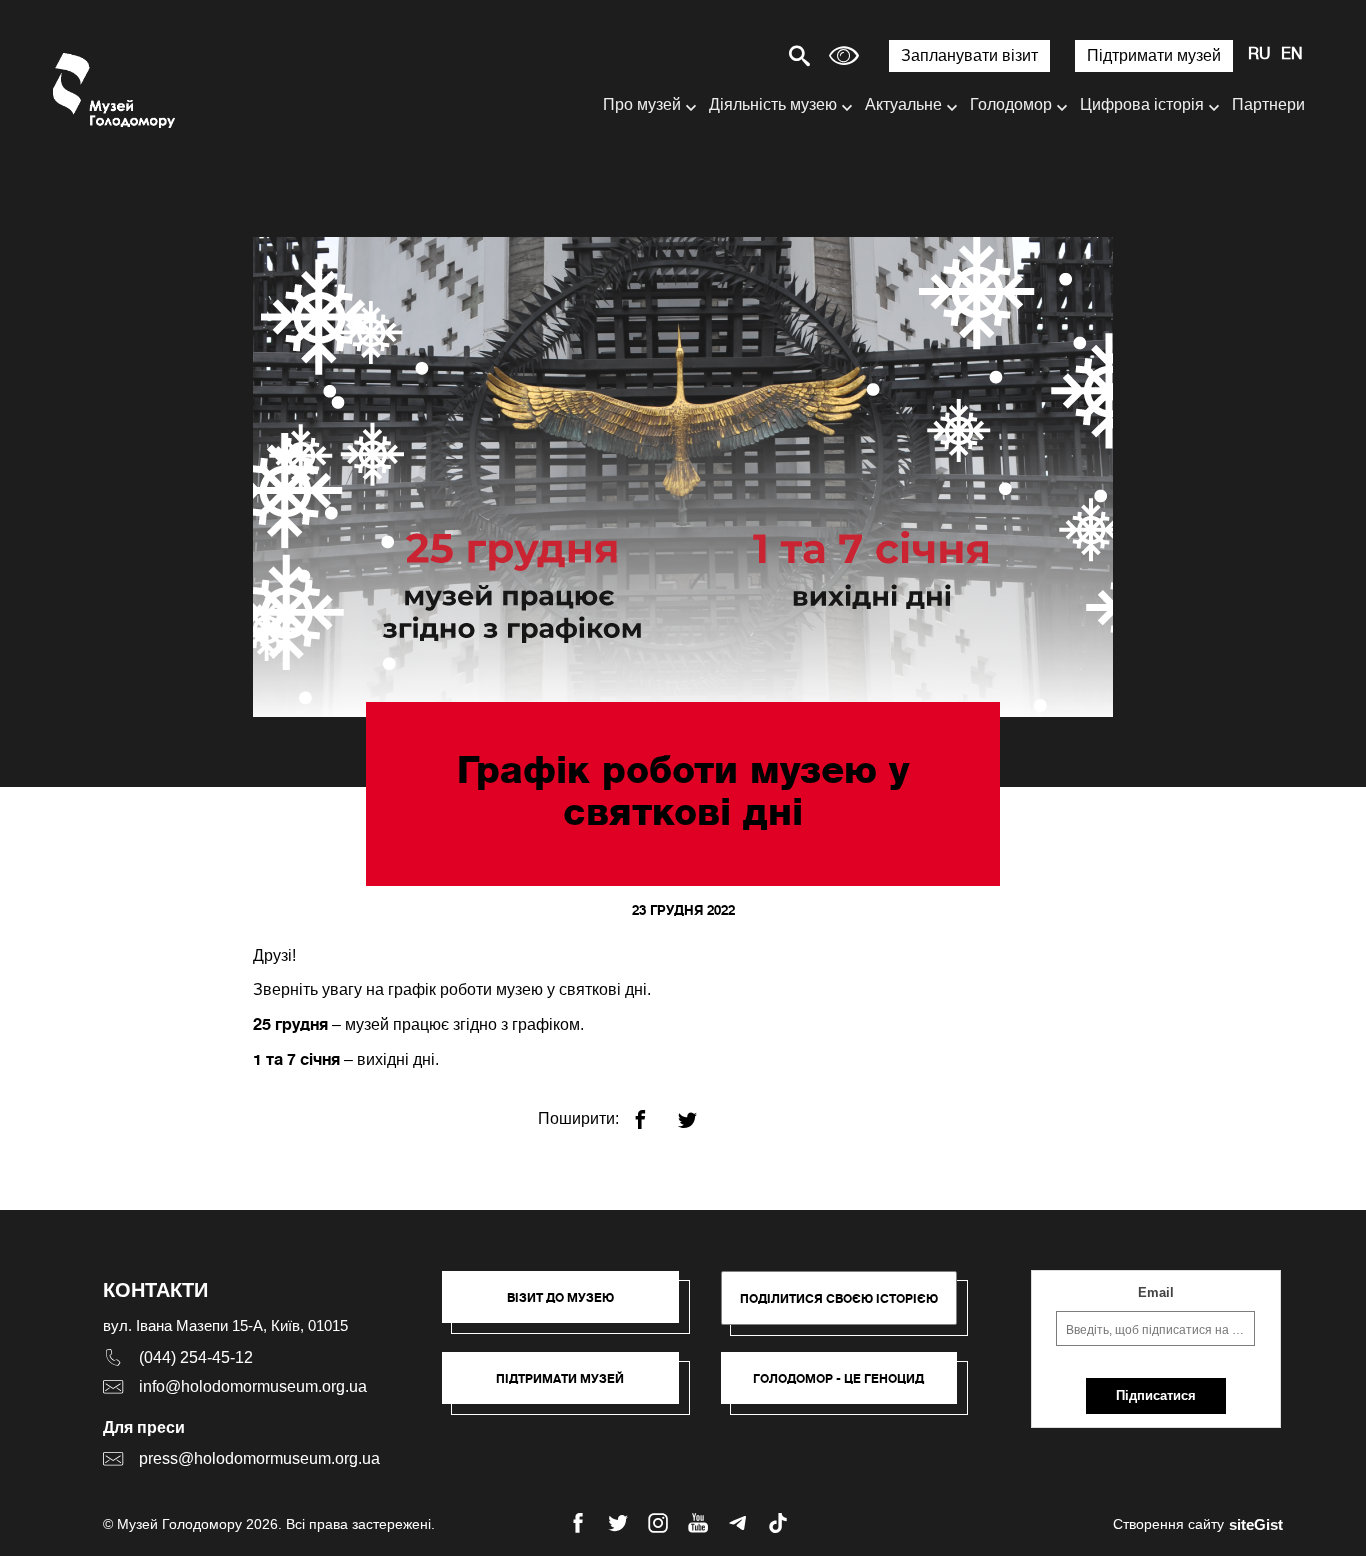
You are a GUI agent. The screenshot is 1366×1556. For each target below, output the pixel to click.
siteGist (1256, 1524)
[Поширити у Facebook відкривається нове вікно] (652, 1111)
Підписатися (1156, 1395)
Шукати (729, 55)
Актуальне (903, 104)
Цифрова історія (1142, 104)
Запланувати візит (969, 55)
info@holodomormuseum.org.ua (253, 1386)
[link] (570, 1388)
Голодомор (1011, 104)
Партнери (1268, 104)
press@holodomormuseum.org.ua (259, 1458)
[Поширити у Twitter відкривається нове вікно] (699, 1111)
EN (1292, 55)
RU (1259, 55)
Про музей (642, 104)
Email (1156, 1292)
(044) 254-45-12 (196, 1357)
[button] (570, 1307)
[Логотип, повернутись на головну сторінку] (115, 90)
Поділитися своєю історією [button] (839, 1298)
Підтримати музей (1154, 55)
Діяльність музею (773, 104)
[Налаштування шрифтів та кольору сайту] (844, 55)
